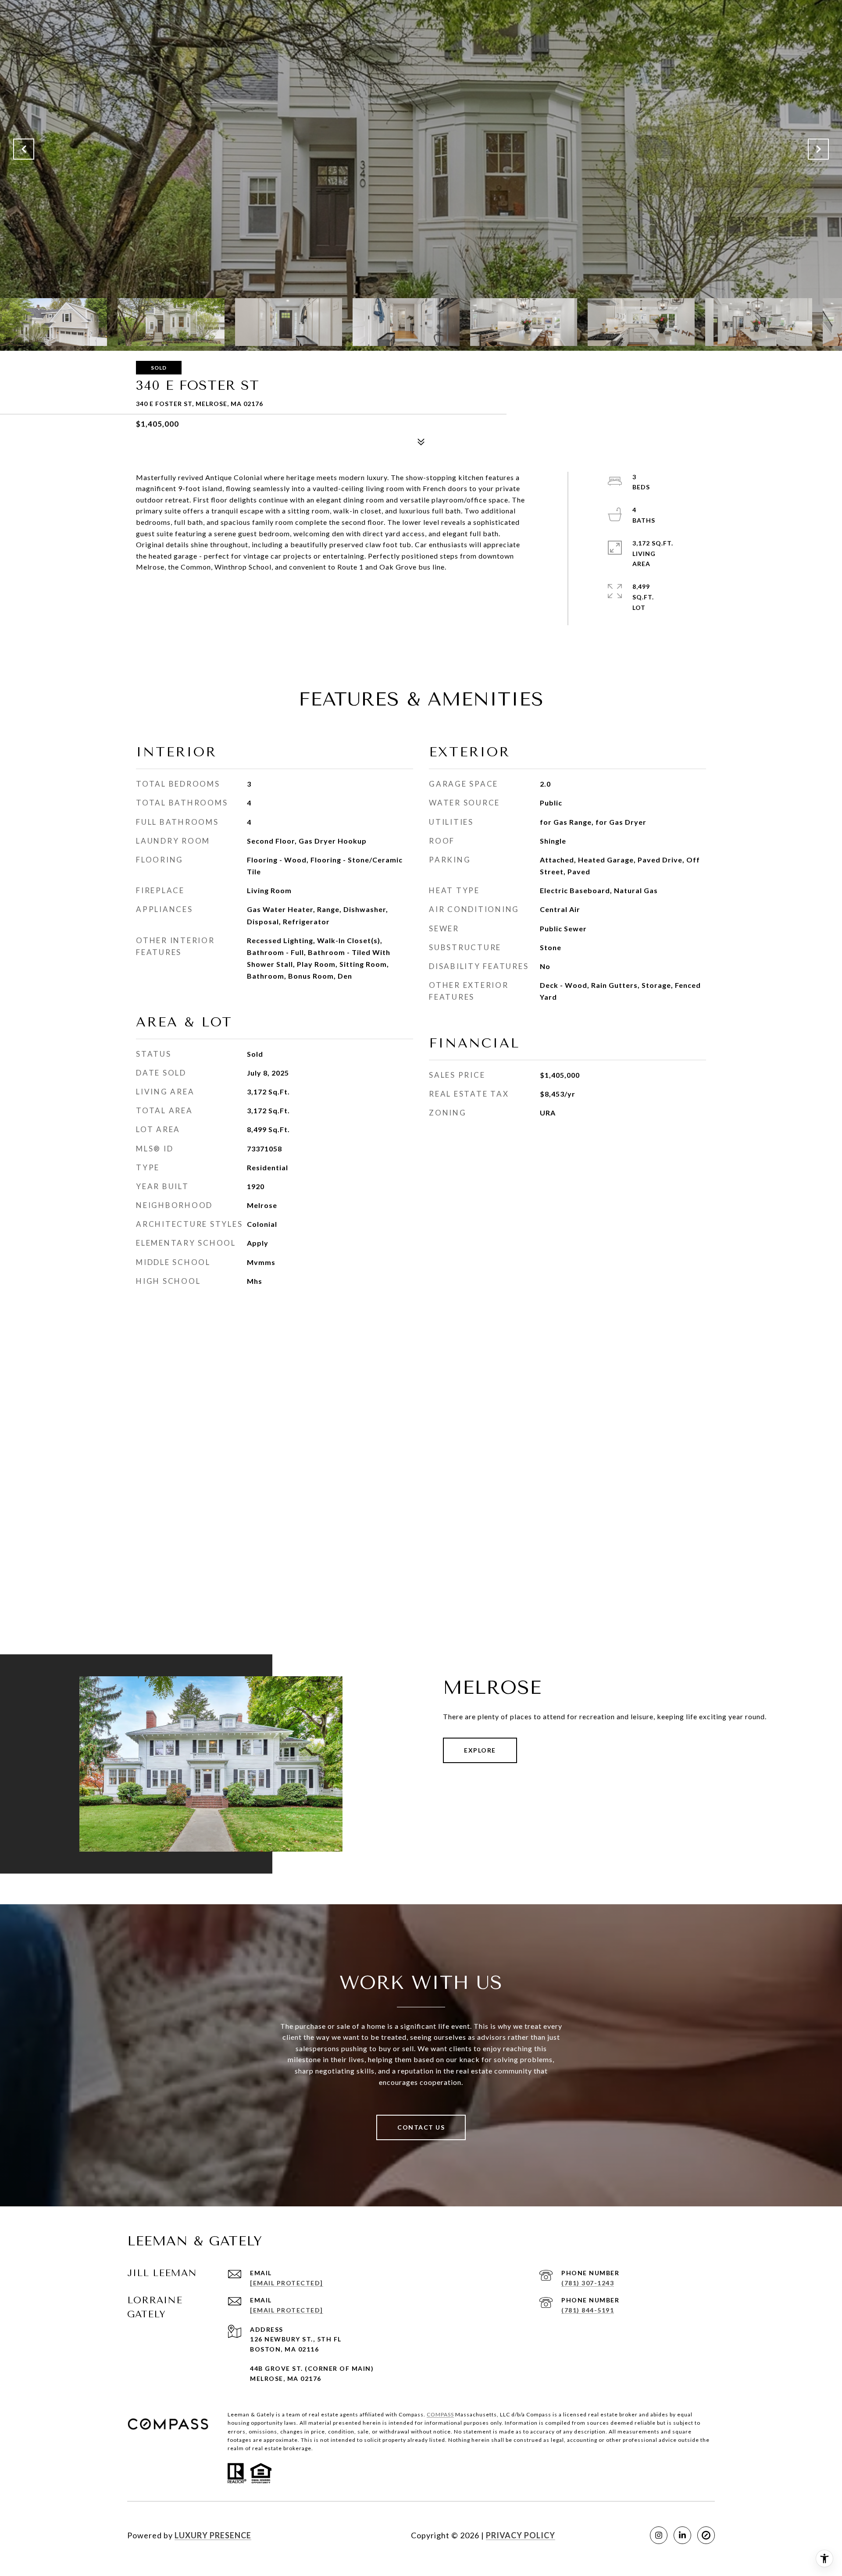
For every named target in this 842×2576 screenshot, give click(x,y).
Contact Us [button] (421, 2127)
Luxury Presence (213, 2535)
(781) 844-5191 (588, 2310)
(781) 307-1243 (588, 2283)
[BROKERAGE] (706, 2535)
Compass (440, 2414)
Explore (480, 1750)
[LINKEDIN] (682, 2535)
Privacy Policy (521, 2535)
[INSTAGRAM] (659, 2535)
